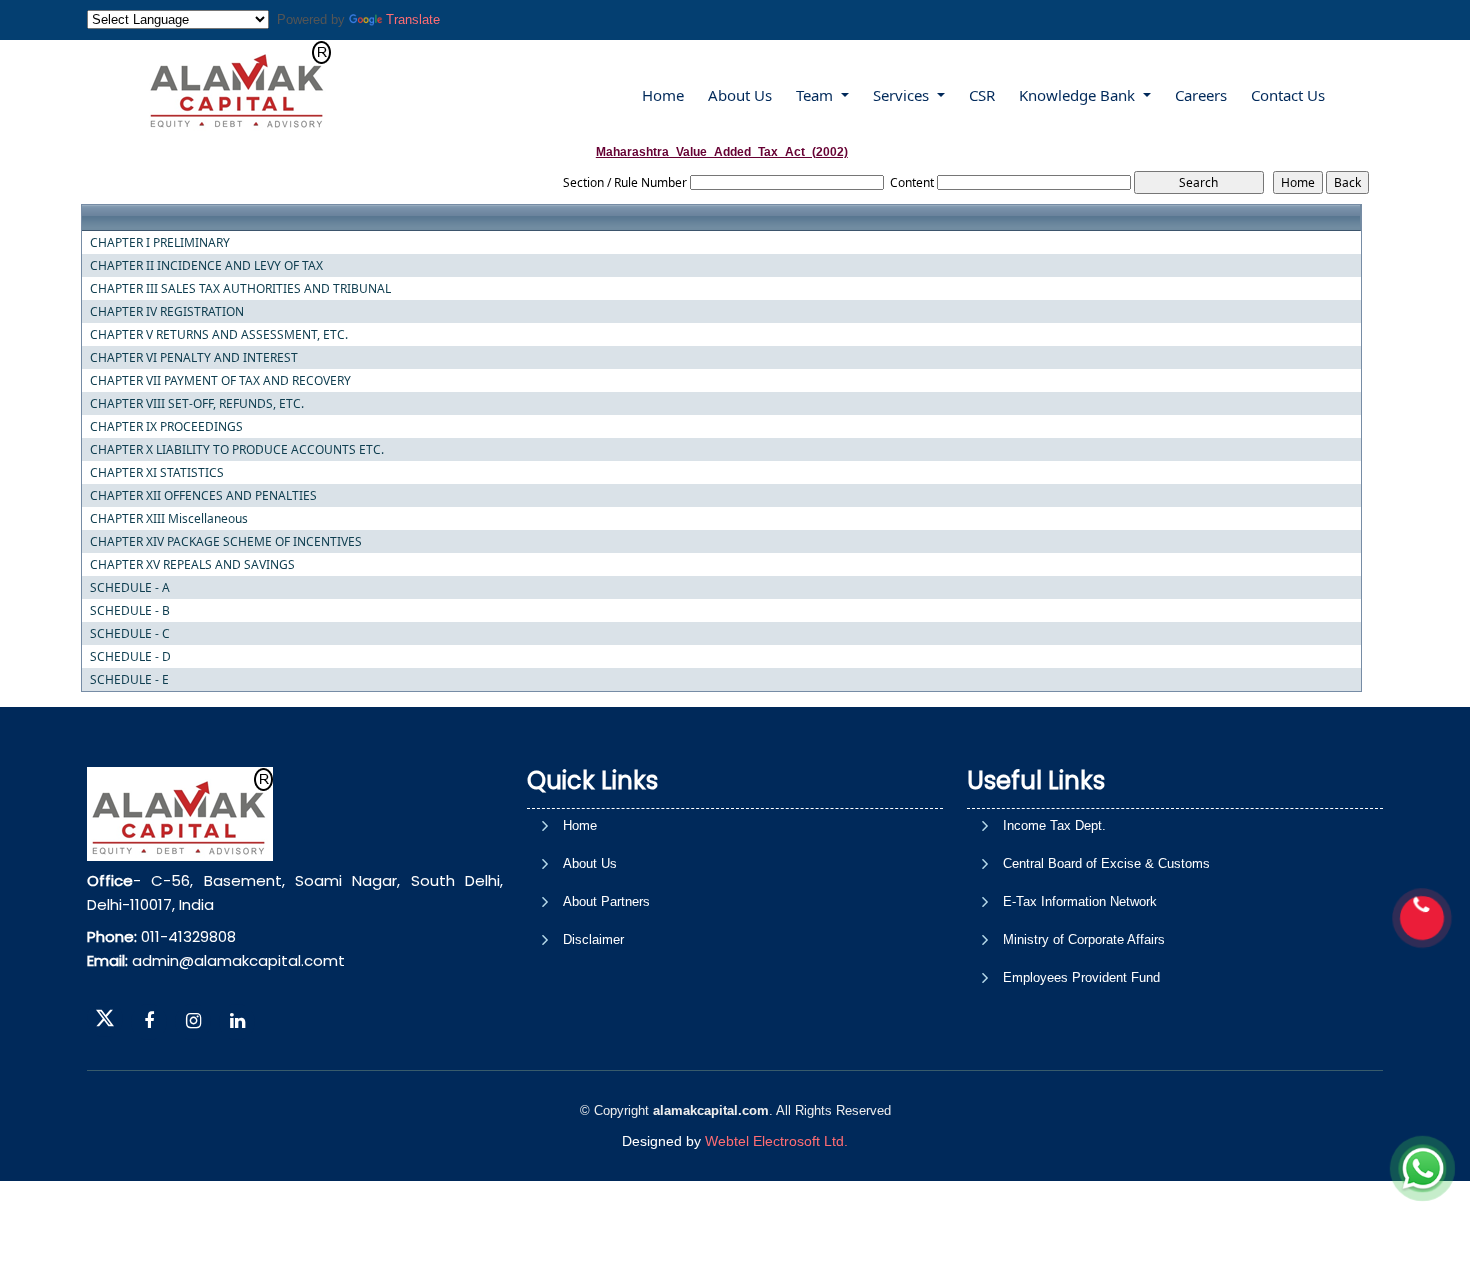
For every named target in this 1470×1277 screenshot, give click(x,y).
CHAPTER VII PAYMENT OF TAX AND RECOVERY (220, 381)
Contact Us (1288, 95)
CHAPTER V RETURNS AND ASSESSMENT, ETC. (219, 335)
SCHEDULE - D (130, 657)
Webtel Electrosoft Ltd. (776, 1141)
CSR (982, 95)
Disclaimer (593, 939)
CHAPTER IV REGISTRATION (167, 312)
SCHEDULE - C (130, 634)
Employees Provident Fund (1081, 977)
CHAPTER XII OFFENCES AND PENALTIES (203, 496)
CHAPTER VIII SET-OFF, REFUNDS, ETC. (197, 404)
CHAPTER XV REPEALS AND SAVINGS (192, 565)
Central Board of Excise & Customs (1106, 863)
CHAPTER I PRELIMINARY (160, 243)
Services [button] (903, 95)
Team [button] (816, 95)
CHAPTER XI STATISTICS (157, 473)
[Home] (238, 85)
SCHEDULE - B (130, 611)
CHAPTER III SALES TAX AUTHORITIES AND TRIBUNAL (240, 289)
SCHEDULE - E (129, 680)
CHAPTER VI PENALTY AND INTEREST (194, 358)
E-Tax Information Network (1080, 901)
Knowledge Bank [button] (1079, 95)
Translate (413, 19)
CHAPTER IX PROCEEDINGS (166, 427)
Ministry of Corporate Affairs (1084, 939)
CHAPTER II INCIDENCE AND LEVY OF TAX (206, 266)
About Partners (606, 901)
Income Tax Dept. (1054, 825)
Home (663, 95)
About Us (740, 95)
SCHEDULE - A (130, 588)
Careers (1201, 95)
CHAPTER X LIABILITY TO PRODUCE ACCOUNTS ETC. (237, 450)
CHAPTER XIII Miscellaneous (169, 519)
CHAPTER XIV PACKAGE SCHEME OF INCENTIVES (226, 542)
